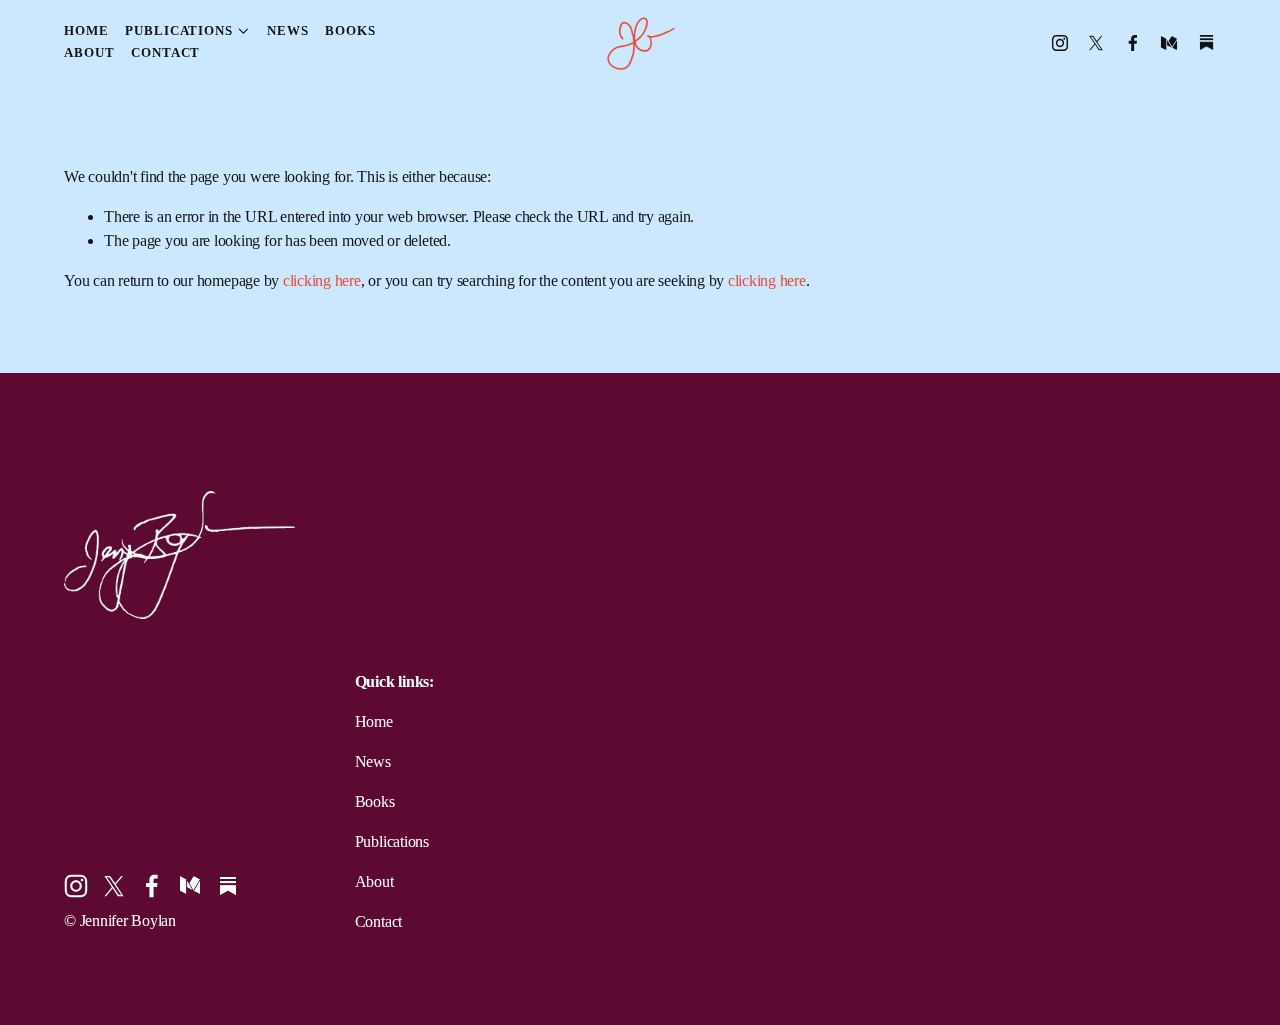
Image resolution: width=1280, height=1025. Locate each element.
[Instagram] (1060, 43)
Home (86, 31)
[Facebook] (1133, 43)
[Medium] (1169, 43)
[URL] (1206, 43)
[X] (1096, 43)
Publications (392, 841)
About (89, 53)
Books (350, 31)
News (288, 31)
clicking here (322, 280)
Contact (165, 53)
